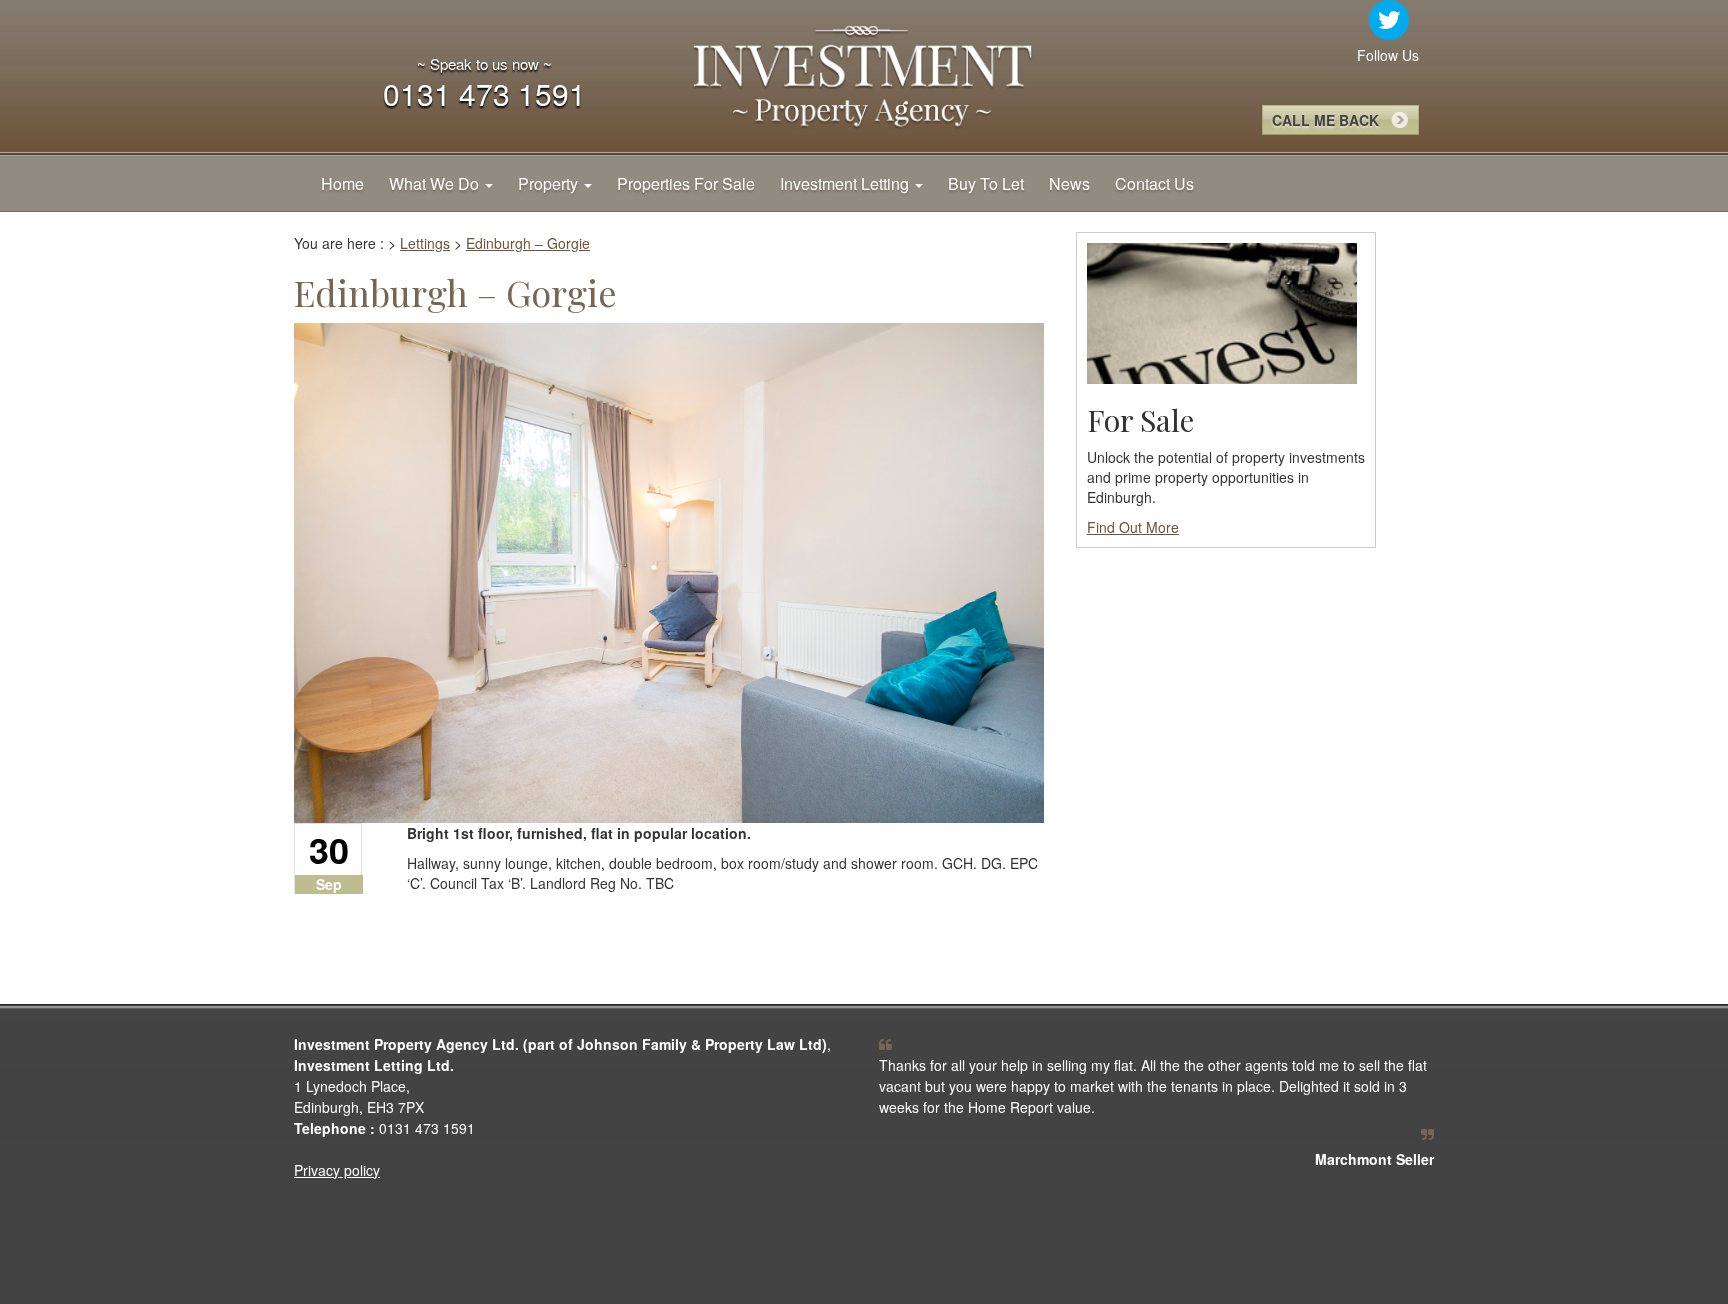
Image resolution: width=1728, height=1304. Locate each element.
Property (550, 183)
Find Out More (1133, 527)
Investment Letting (846, 183)
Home (342, 183)
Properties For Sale (686, 183)
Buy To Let (986, 183)
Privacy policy (337, 1170)
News (1069, 183)
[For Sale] (1222, 311)
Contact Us (1154, 183)
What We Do (436, 183)
